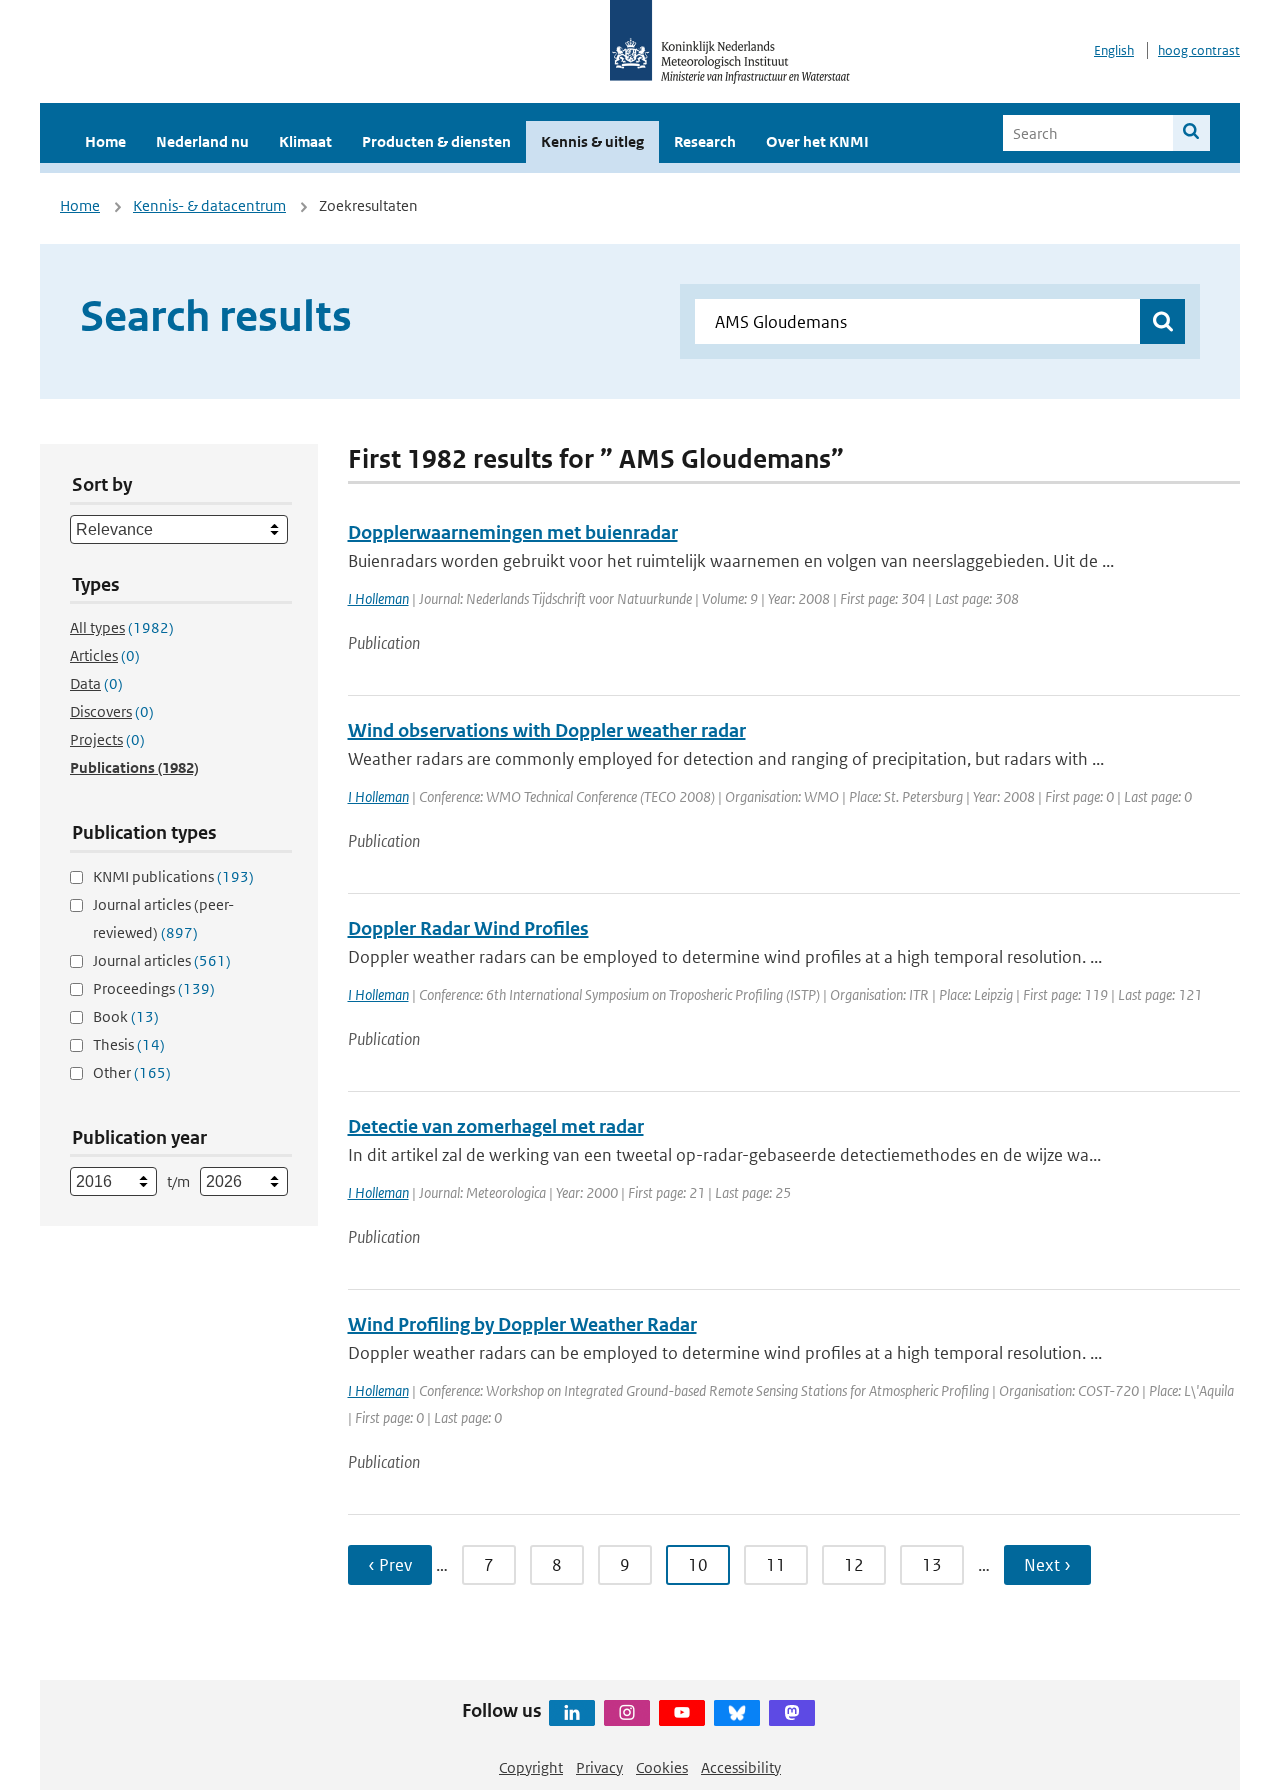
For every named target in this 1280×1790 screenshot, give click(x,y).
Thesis (129, 1044)
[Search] (1191, 133)
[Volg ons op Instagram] (627, 1713)
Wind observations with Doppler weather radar (547, 730)
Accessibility (741, 1767)
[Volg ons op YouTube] (682, 1713)
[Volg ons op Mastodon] (792, 1713)
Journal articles (162, 960)
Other (132, 1072)
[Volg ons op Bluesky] (737, 1713)
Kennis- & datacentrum (209, 205)
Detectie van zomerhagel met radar (496, 1126)
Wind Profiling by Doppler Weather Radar (522, 1324)
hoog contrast (1199, 50)
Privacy (599, 1767)
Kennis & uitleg (592, 141)
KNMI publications (173, 876)
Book (126, 1016)
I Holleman (378, 598)
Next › (1047, 1565)
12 (854, 1565)
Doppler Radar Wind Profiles (468, 928)
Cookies (662, 1767)
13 (932, 1565)
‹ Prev (390, 1565)
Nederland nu (202, 141)
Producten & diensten (436, 141)
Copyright (531, 1767)
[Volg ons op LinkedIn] (572, 1713)
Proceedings (154, 988)
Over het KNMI (817, 141)
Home (105, 141)
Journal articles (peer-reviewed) (163, 918)
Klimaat (305, 141)
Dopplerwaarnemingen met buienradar (513, 532)
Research (705, 141)
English (1114, 50)
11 (776, 1565)
